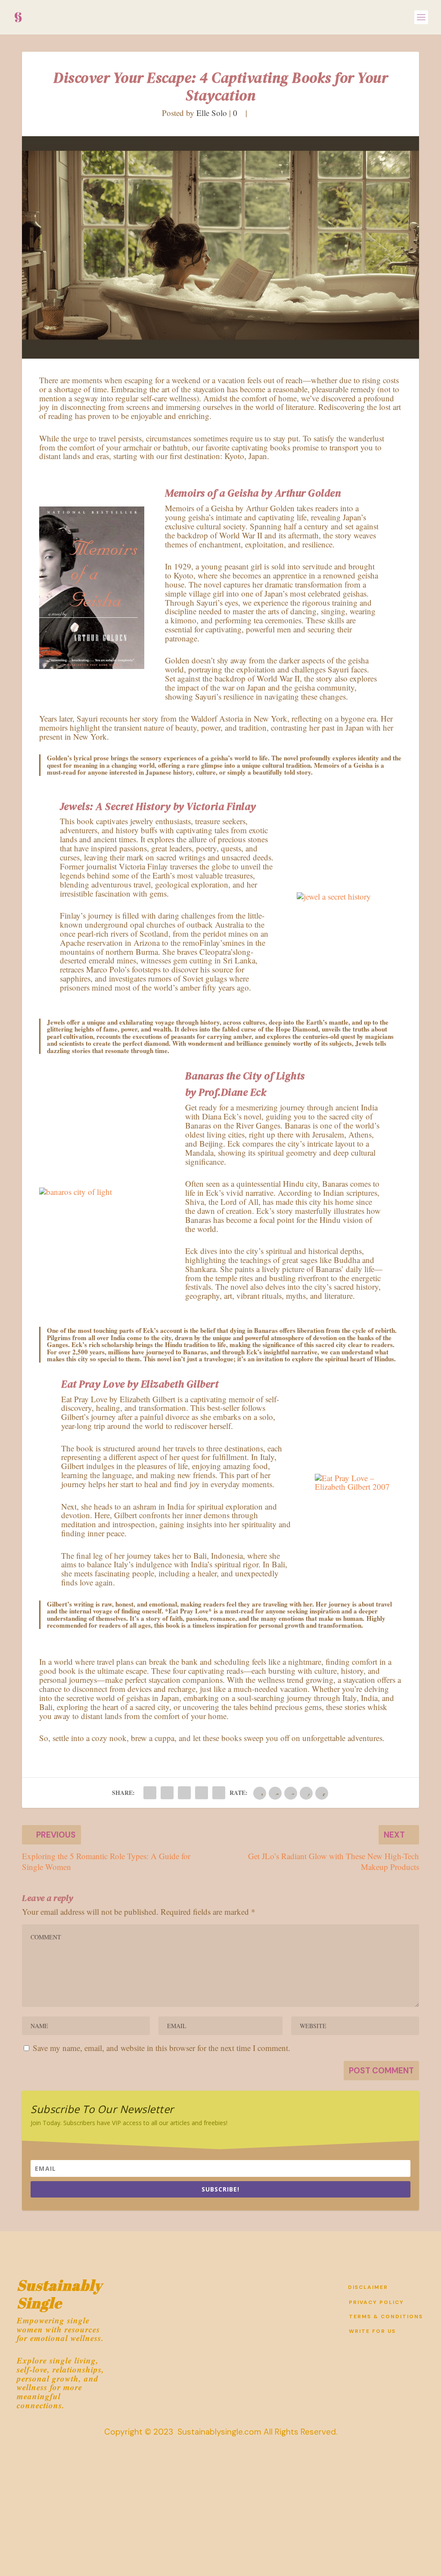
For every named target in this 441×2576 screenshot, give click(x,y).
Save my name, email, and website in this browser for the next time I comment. (161, 2048)
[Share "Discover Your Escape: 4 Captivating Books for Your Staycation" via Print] (219, 1793)
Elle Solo (212, 113)
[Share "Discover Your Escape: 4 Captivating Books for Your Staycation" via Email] (202, 1793)
